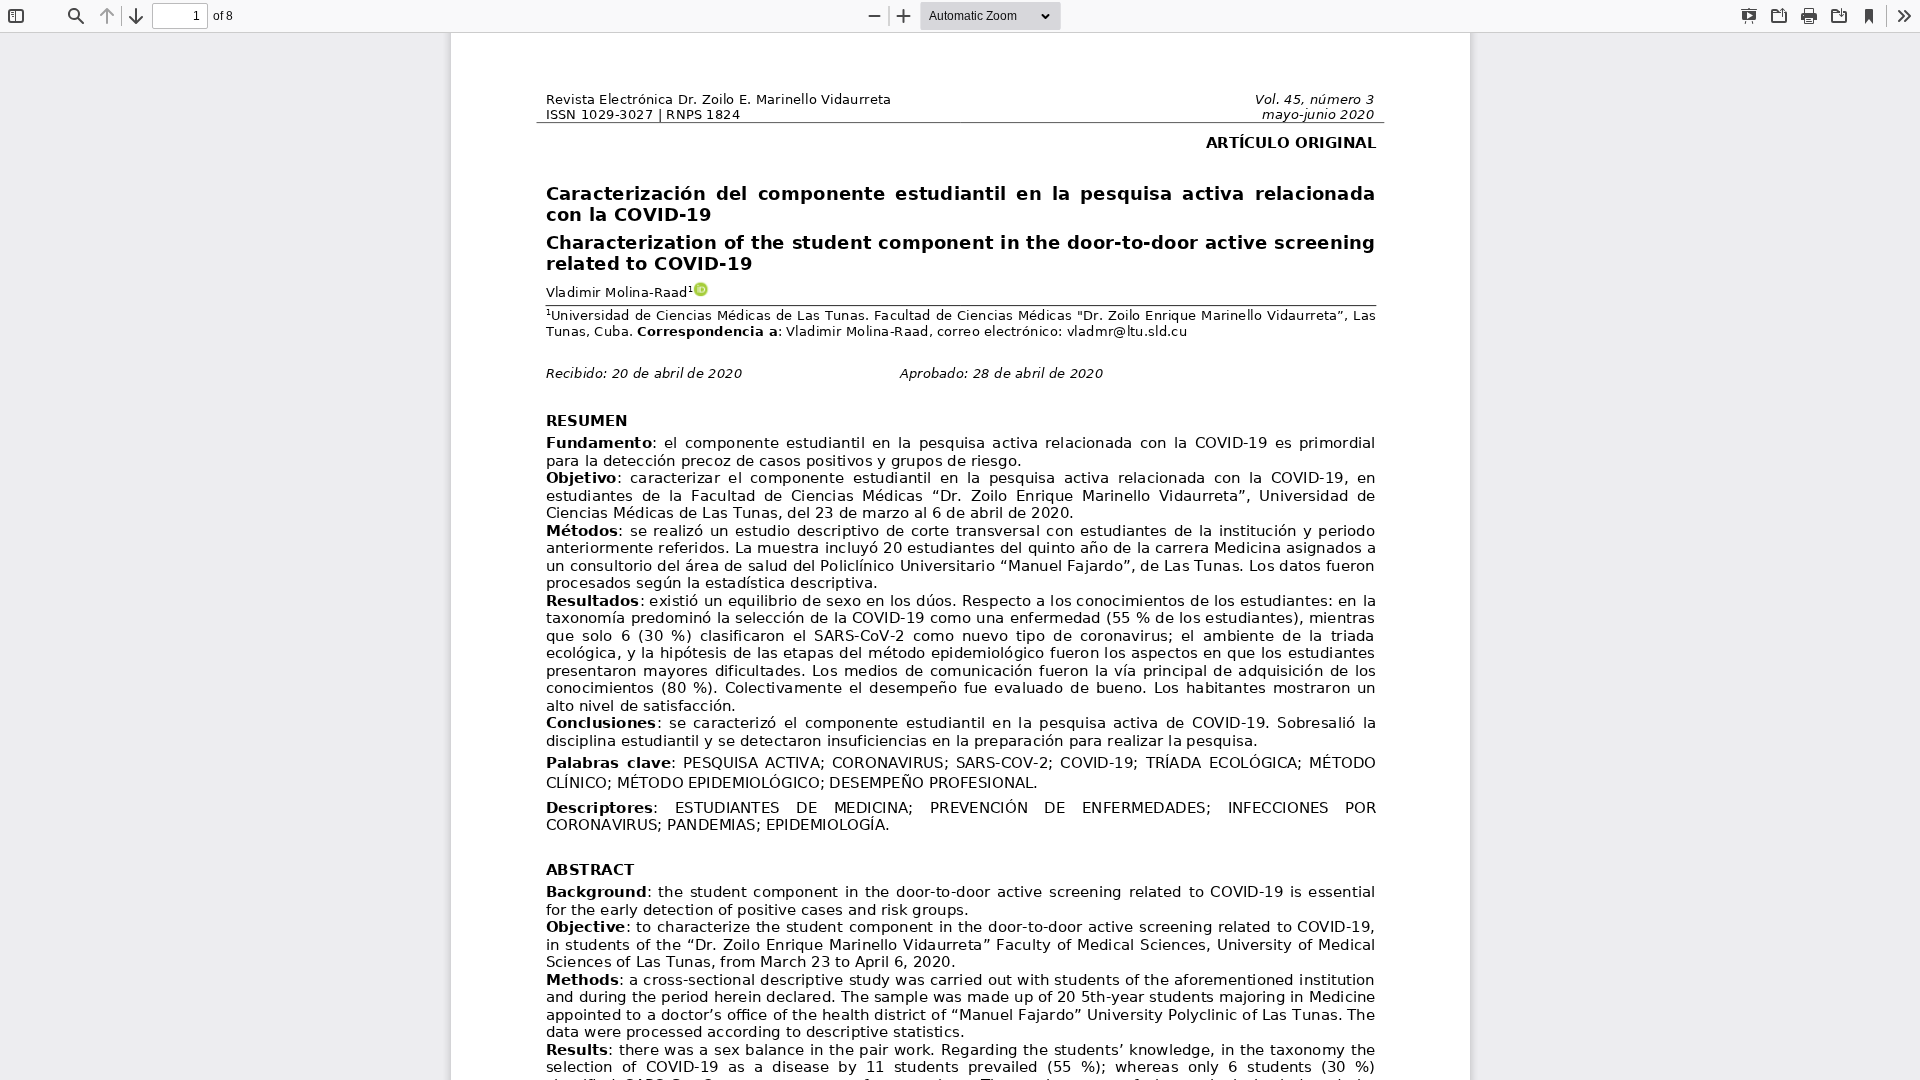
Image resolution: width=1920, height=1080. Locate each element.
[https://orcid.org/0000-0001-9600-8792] (700, 289)
